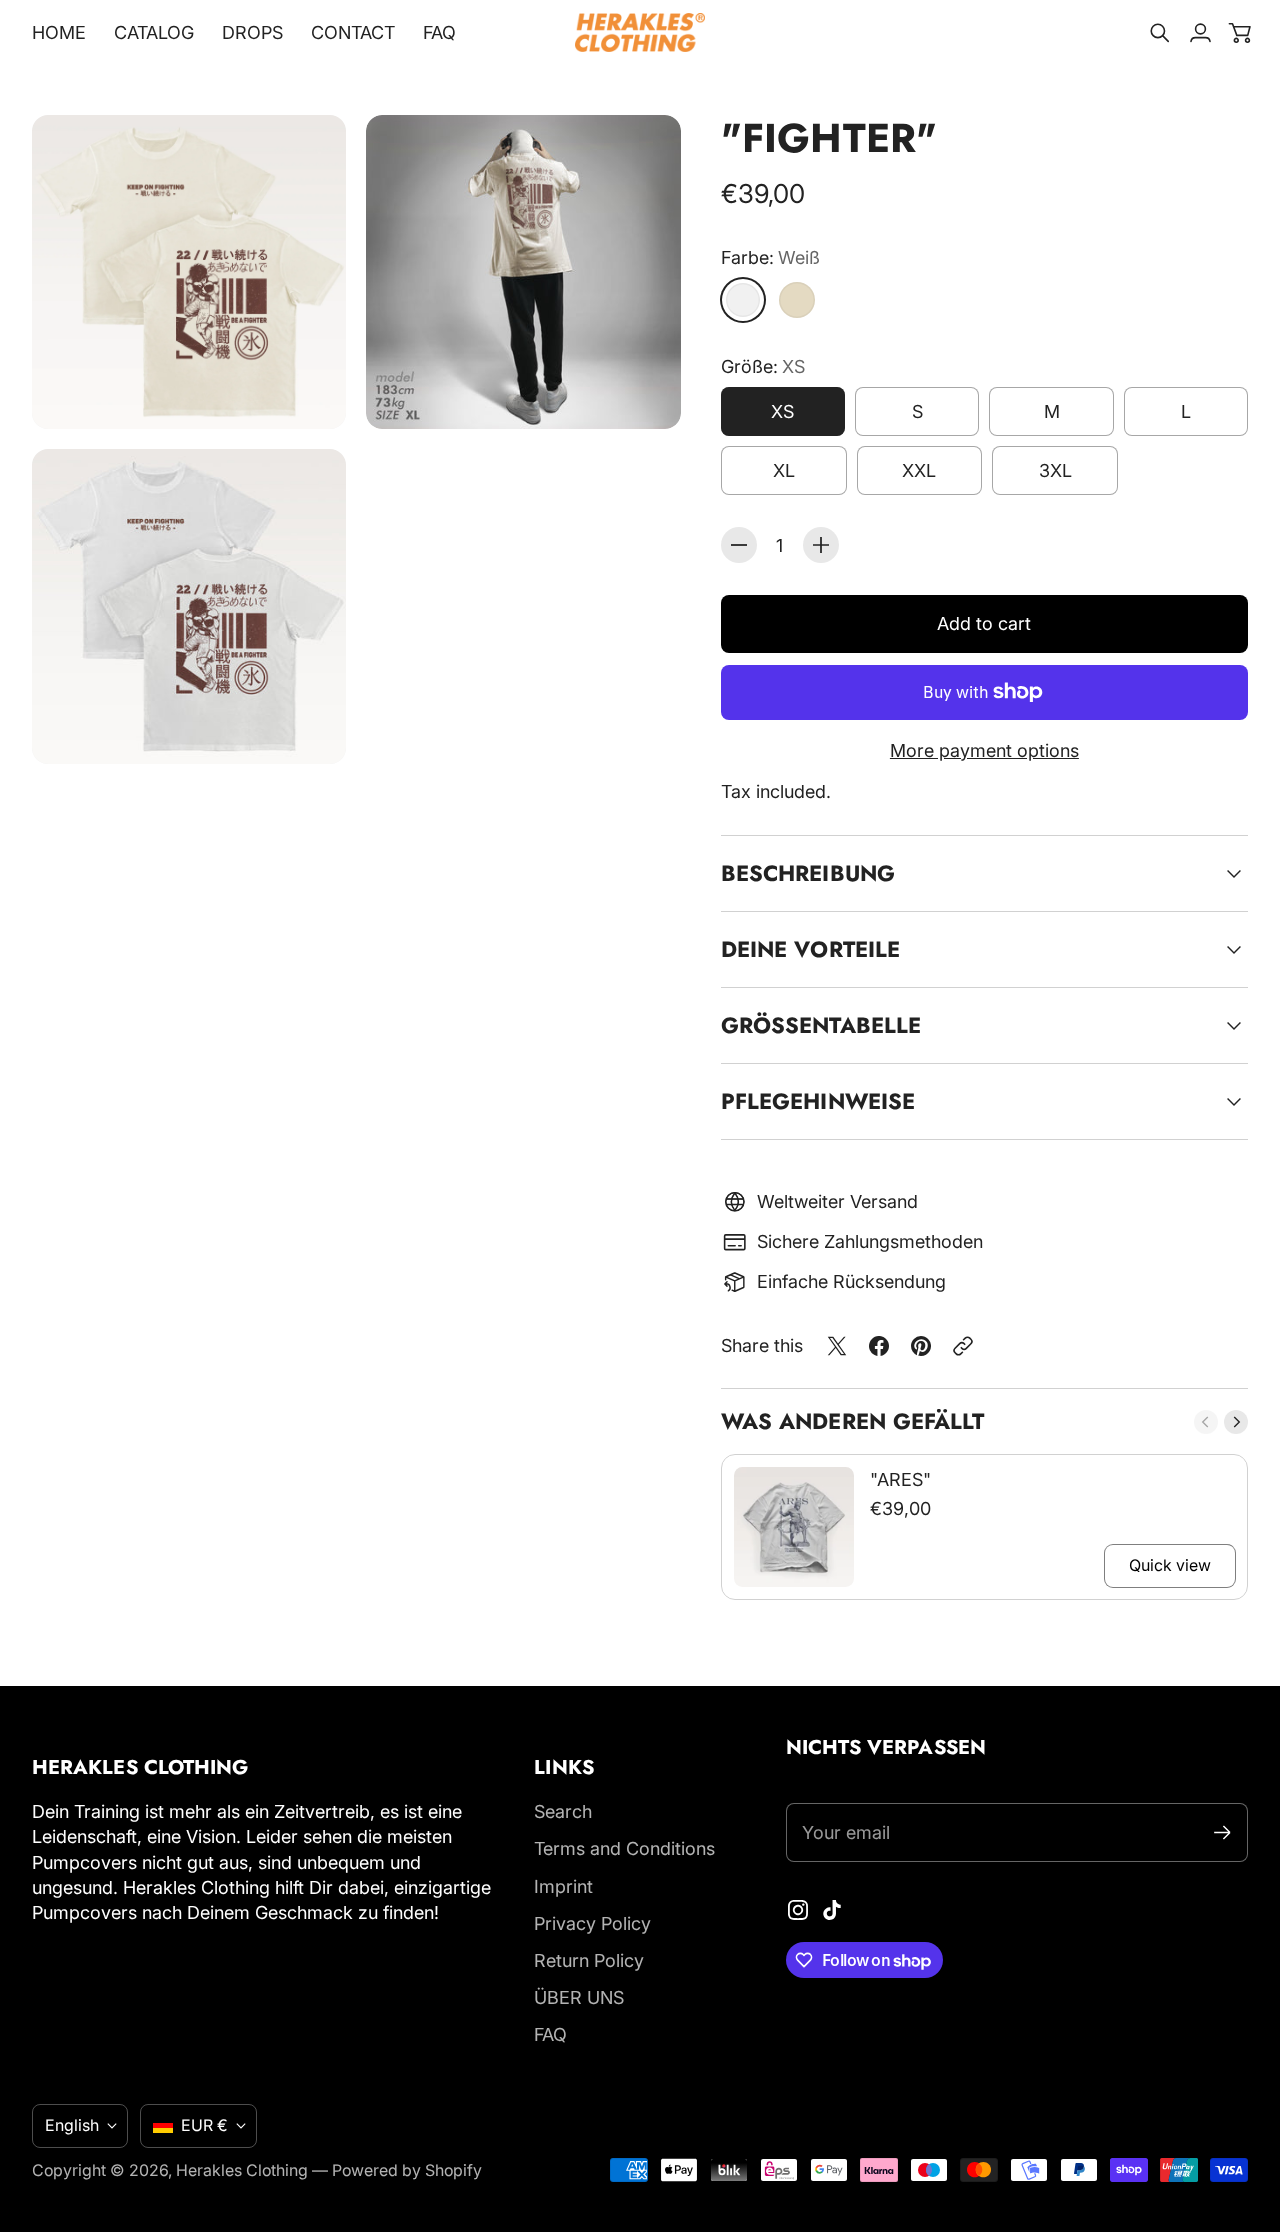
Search (563, 1811)
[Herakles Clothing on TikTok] (832, 1910)
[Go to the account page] (1200, 33)
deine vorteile (810, 949)
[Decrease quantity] (739, 545)
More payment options (984, 750)
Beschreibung (808, 873)
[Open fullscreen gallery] (308, 391)
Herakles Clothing (242, 2170)
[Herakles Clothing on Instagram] (798, 1910)
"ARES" (900, 1479)
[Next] (1236, 1422)
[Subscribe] (1222, 1832)
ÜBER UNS (579, 1997)
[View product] (794, 1527)
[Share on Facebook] (879, 1346)
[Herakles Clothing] (640, 32)
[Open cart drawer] (1240, 33)
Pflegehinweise (818, 1101)
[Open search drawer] (1160, 33)
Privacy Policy (592, 1923)
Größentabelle (821, 1025)
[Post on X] (837, 1346)
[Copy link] (963, 1346)
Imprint (563, 1886)
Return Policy (589, 1960)
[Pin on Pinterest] (921, 1346)
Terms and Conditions (624, 1848)
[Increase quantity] (821, 545)
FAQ (550, 2034)
